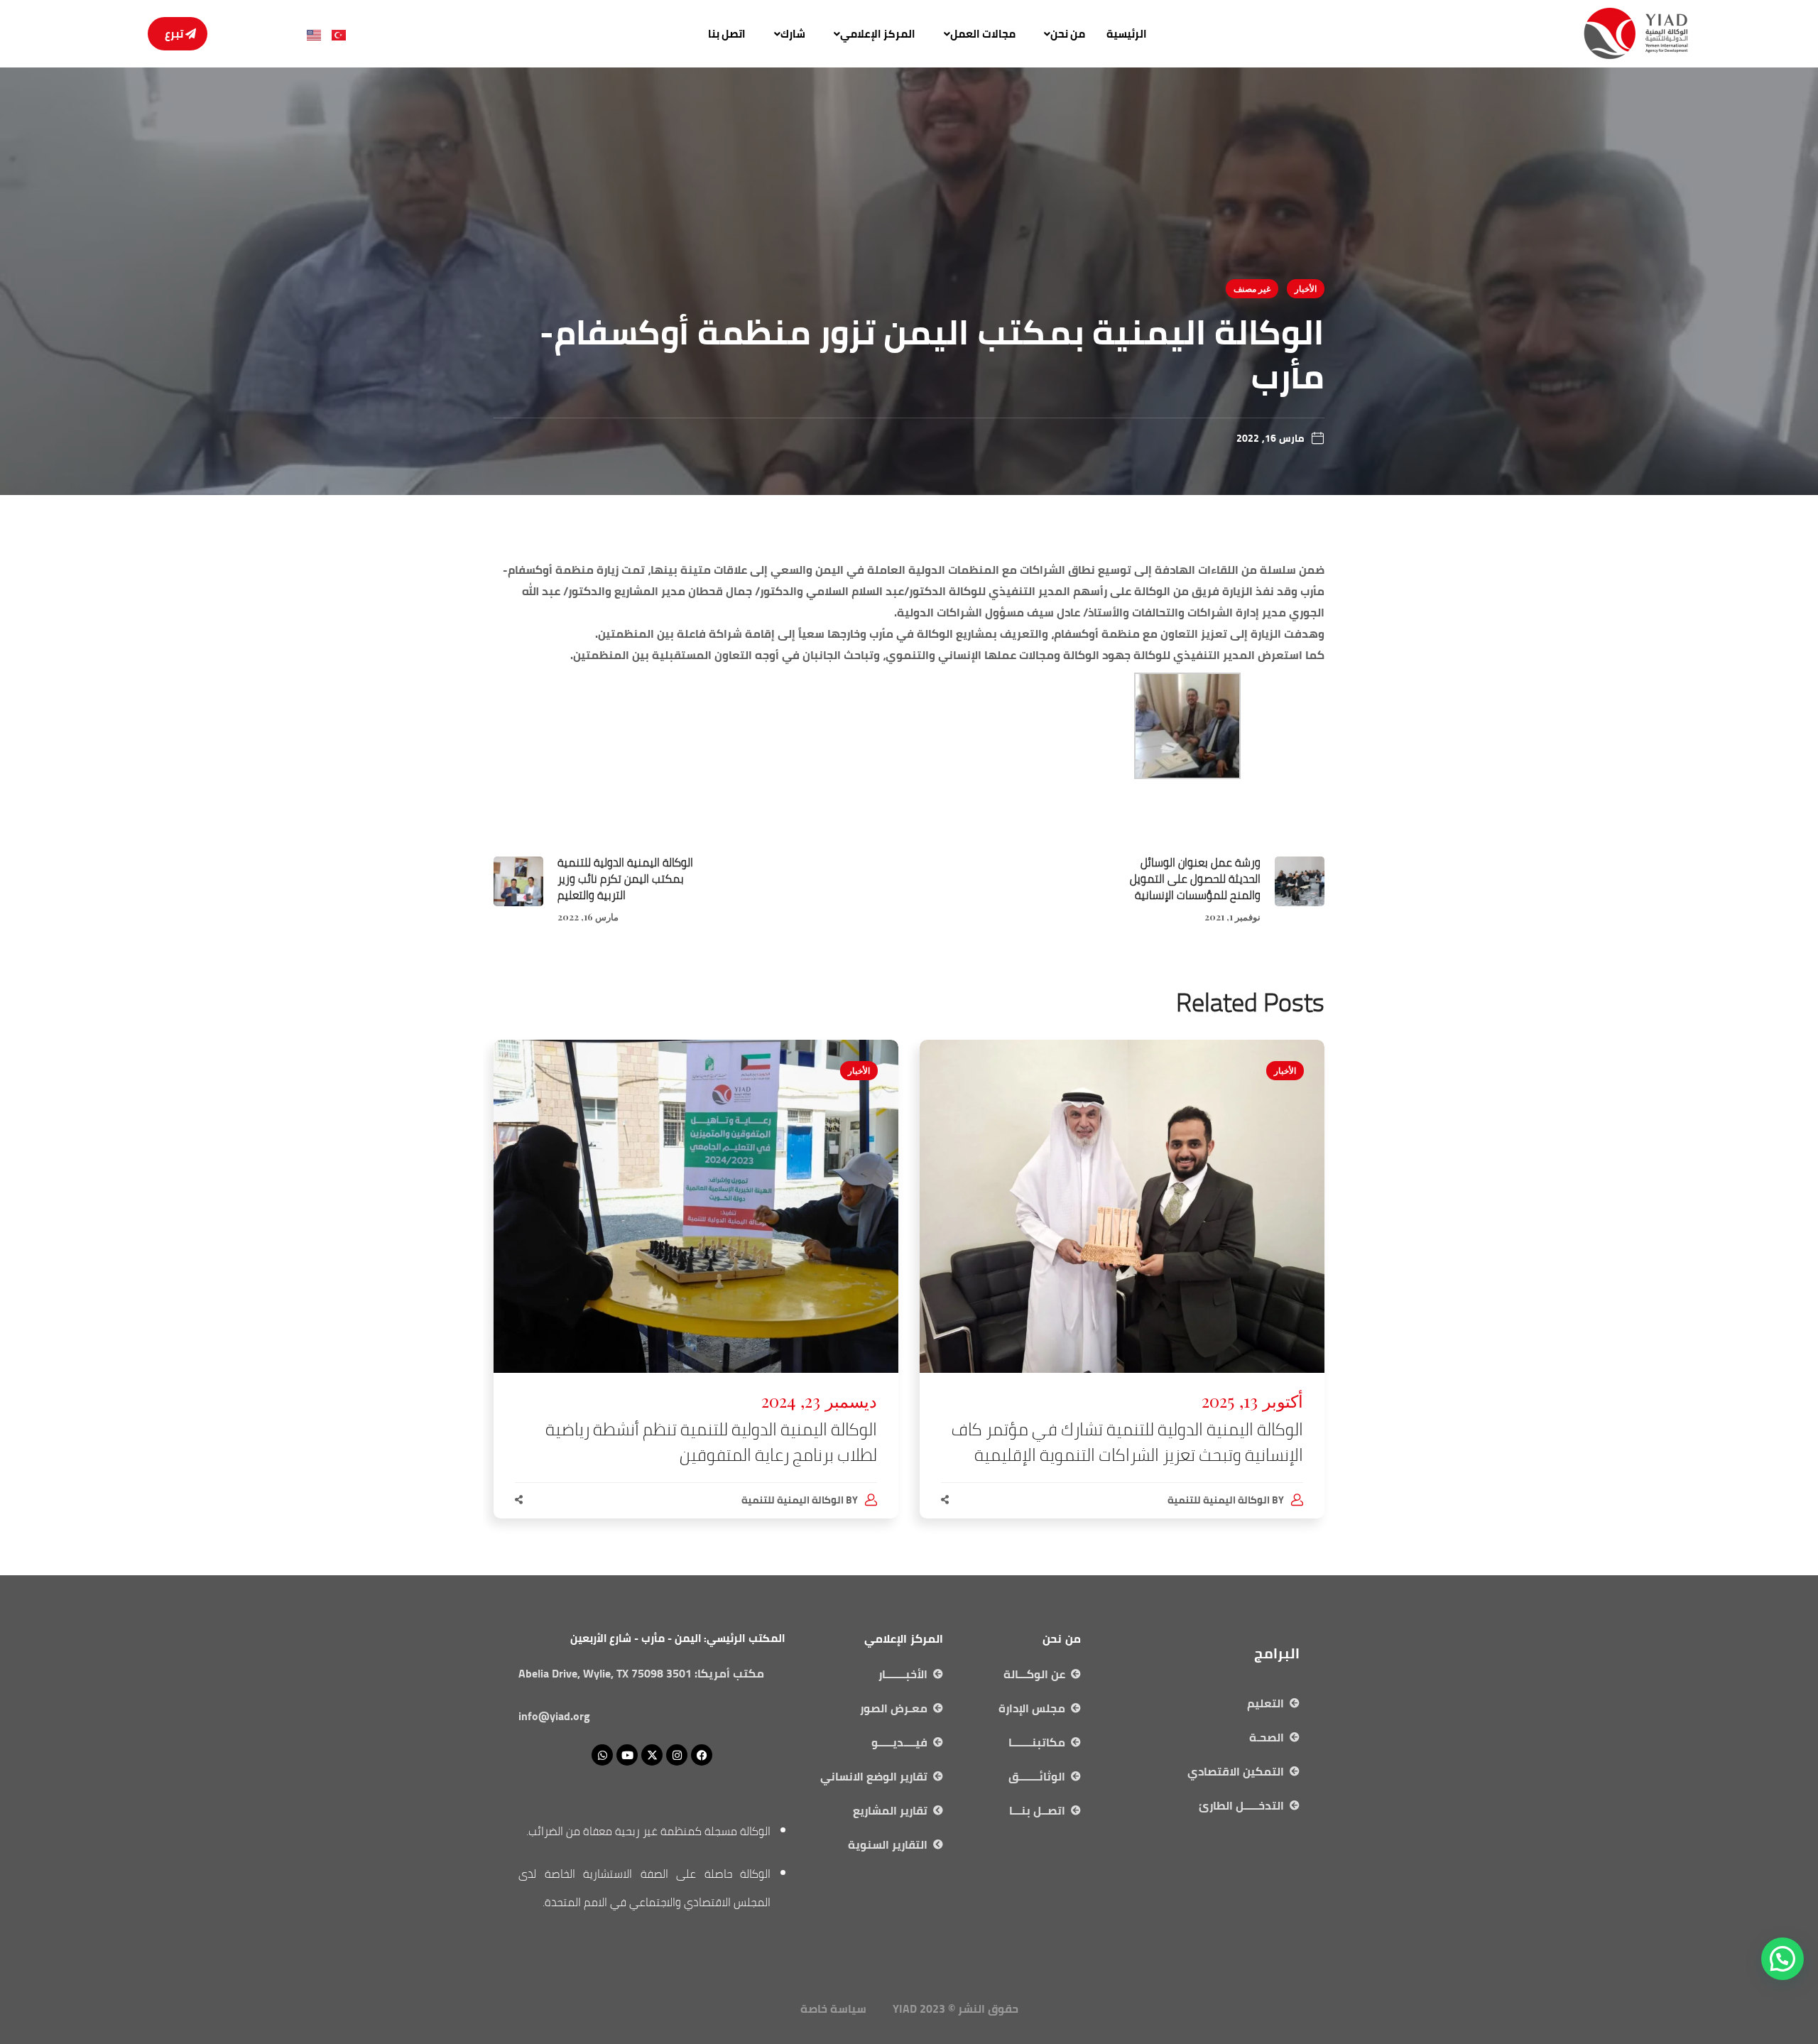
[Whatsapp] (602, 1755)
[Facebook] (702, 1755)
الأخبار (1306, 288)
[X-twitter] (652, 1755)
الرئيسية (1127, 34)
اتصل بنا (727, 34)
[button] (1061, 34)
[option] (1122, 1293)
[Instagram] (677, 1755)
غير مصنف (1252, 288)
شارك (793, 34)
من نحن (1068, 34)
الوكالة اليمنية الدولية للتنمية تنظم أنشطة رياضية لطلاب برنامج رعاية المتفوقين (711, 1442)
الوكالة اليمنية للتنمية (1219, 1500)
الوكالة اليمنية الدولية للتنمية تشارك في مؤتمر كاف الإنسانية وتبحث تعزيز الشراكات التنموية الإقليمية (1127, 1442)
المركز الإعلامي (878, 34)
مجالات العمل (983, 34)
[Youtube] (627, 1755)
